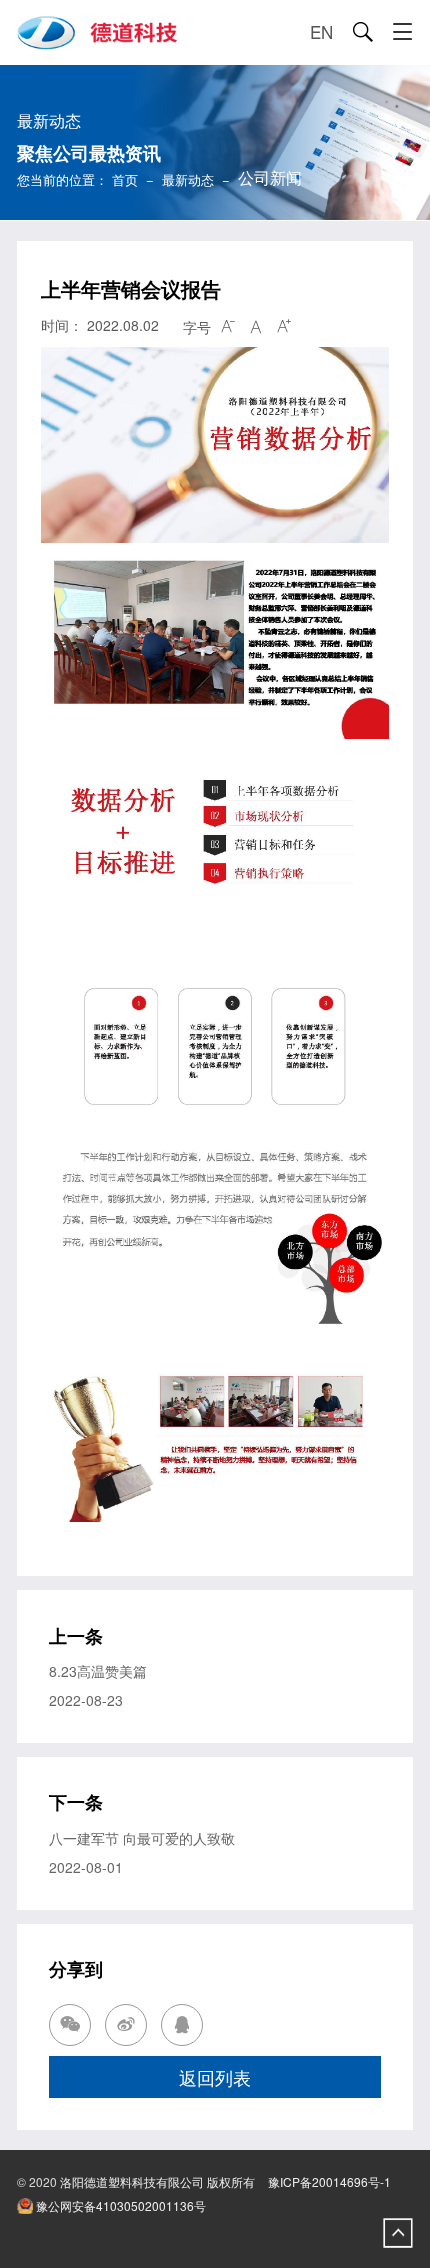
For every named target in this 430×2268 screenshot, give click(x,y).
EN (321, 32)
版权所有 (231, 2181)
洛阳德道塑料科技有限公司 (132, 2181)
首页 (125, 179)
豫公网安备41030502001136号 (119, 2205)
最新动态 (188, 179)
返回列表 (215, 2077)
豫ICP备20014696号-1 (329, 2181)
